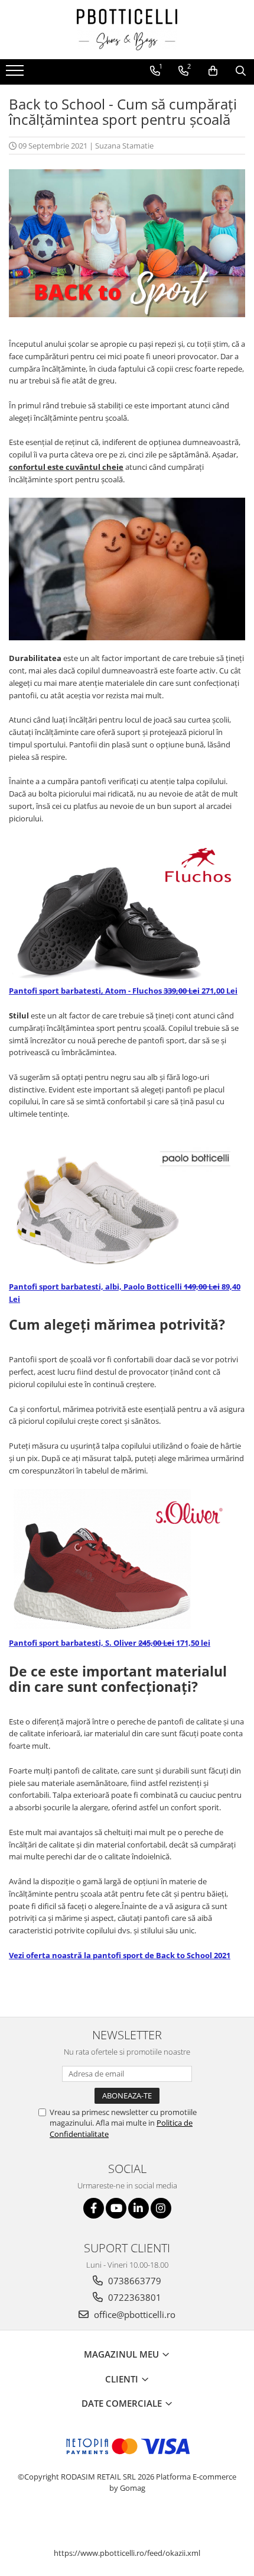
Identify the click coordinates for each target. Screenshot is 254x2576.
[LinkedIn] (139, 2208)
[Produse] (16, 74)
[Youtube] (116, 2208)
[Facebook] (94, 2208)
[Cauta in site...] (241, 71)
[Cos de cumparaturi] (213, 71)
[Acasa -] (127, 30)
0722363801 (133, 2297)
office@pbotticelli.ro (133, 2314)
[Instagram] (161, 2208)
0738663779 (133, 2281)
